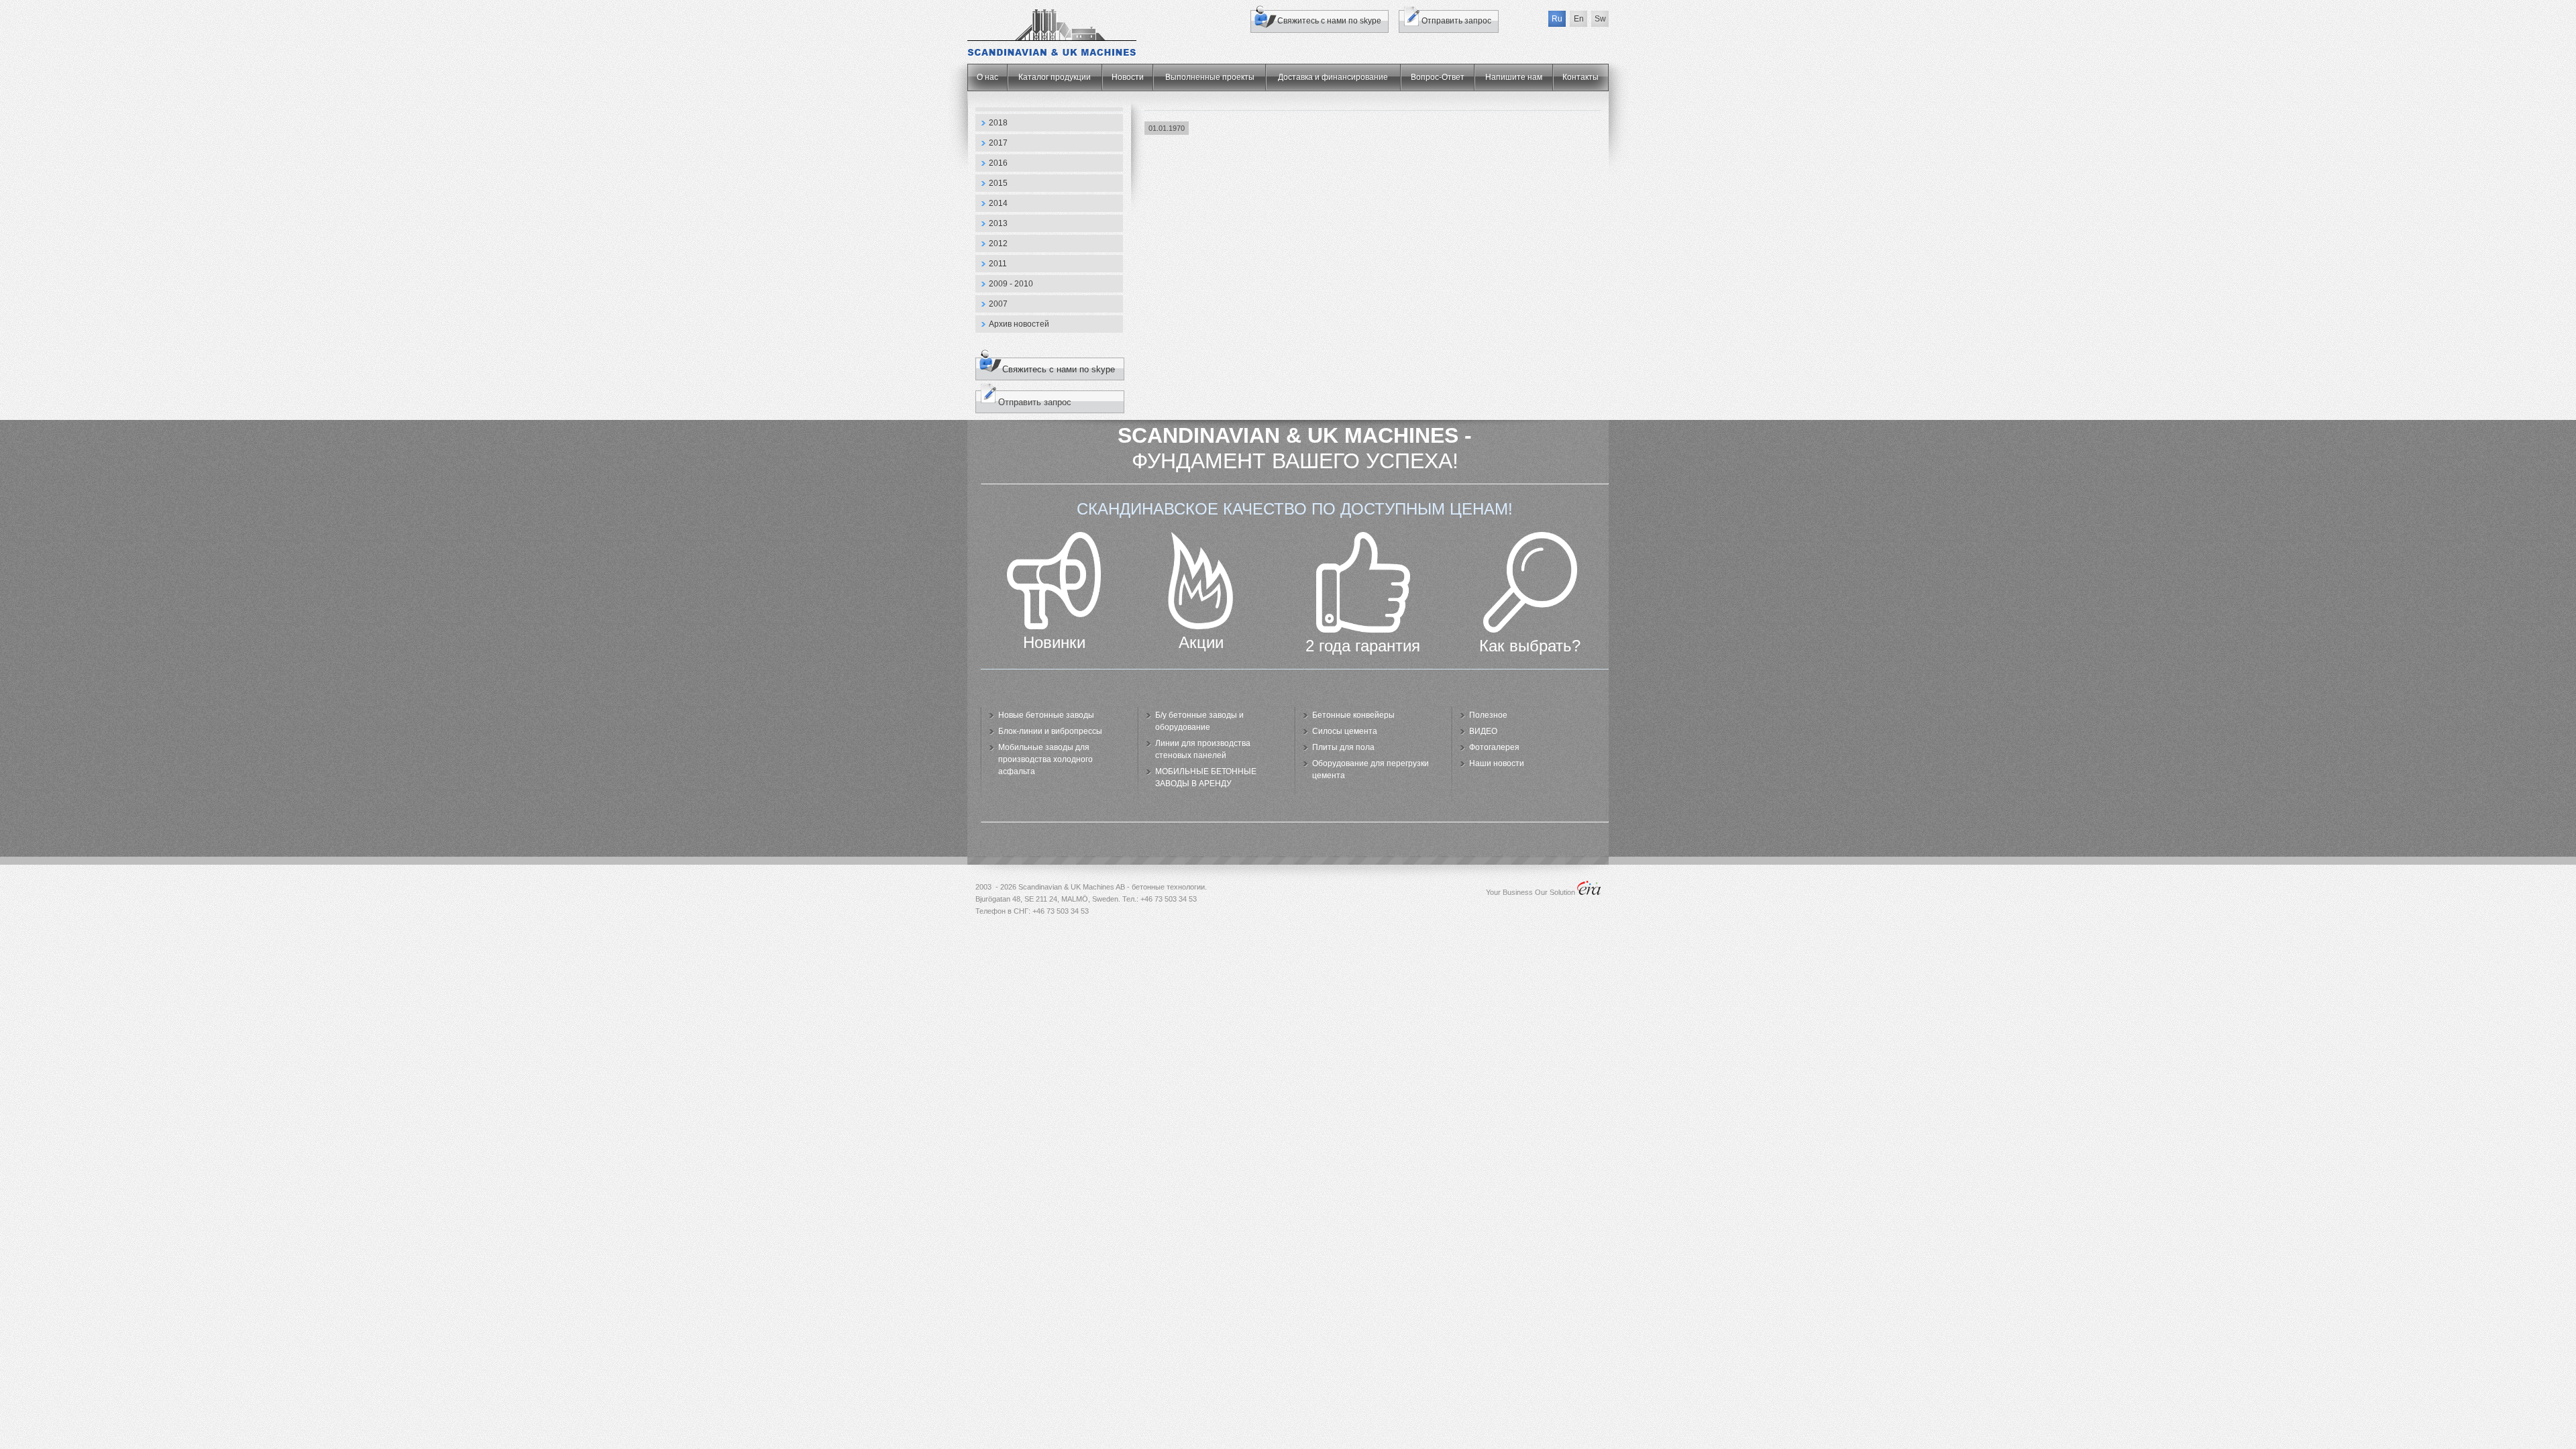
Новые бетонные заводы (1046, 715)
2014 (998, 203)
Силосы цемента (1345, 731)
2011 (998, 264)
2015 (998, 183)
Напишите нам (1514, 77)
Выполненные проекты (1210, 77)
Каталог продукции (1055, 77)
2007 (998, 304)
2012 (998, 244)
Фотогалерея (1494, 747)
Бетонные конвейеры (1353, 715)
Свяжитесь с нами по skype (1329, 21)
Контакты (1580, 77)
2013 (998, 223)
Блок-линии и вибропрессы (1050, 731)
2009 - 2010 (1011, 284)
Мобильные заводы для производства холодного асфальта (1045, 759)
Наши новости (1497, 763)
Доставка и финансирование (1333, 77)
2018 (998, 123)
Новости (1128, 77)
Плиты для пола (1343, 747)
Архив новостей (1019, 324)
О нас (987, 77)
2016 (998, 163)
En (1579, 19)
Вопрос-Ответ (1438, 77)
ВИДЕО (1483, 731)
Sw (1600, 19)
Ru (1557, 19)
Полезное (1488, 715)
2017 (998, 143)
